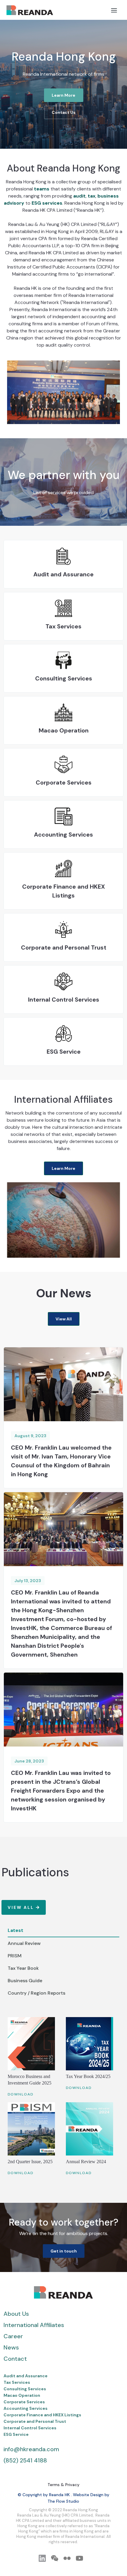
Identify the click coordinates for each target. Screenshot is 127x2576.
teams (42, 189)
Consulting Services (25, 2389)
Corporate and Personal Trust (35, 2421)
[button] (114, 10)
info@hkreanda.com (31, 2449)
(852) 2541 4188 (25, 2460)
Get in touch (64, 2251)
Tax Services (17, 2382)
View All (64, 1319)
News (11, 2347)
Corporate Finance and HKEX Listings (42, 2415)
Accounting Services (26, 2408)
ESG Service (16, 2434)
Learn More (63, 95)
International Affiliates (34, 2325)
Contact (15, 2359)
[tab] (63, 1931)
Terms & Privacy (63, 2485)
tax (92, 196)
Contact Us (64, 112)
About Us (16, 2314)
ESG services (47, 203)
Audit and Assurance (26, 2376)
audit (79, 196)
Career (13, 2336)
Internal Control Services (30, 2428)
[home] (28, 10)
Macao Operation (22, 2395)
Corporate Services (24, 2402)
